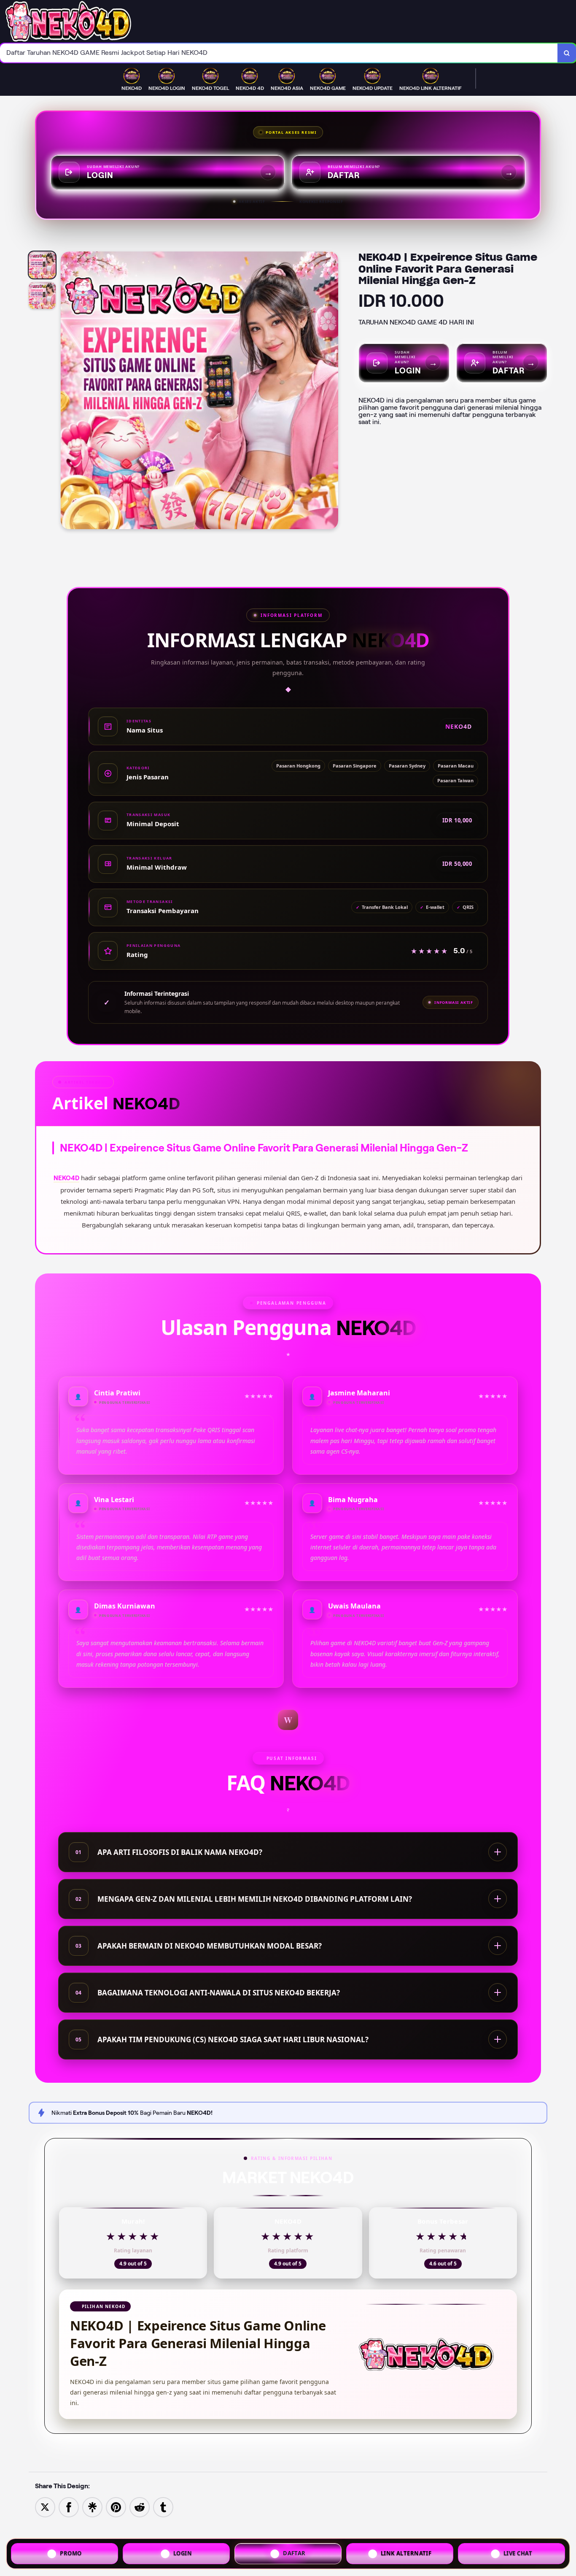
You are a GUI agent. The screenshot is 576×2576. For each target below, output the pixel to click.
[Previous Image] (67, 392)
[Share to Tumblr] (163, 2507)
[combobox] (279, 53)
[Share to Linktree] (92, 2507)
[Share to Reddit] (140, 2507)
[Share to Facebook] (69, 2507)
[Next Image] (331, 392)
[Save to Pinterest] (116, 2507)
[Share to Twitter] (45, 2507)
